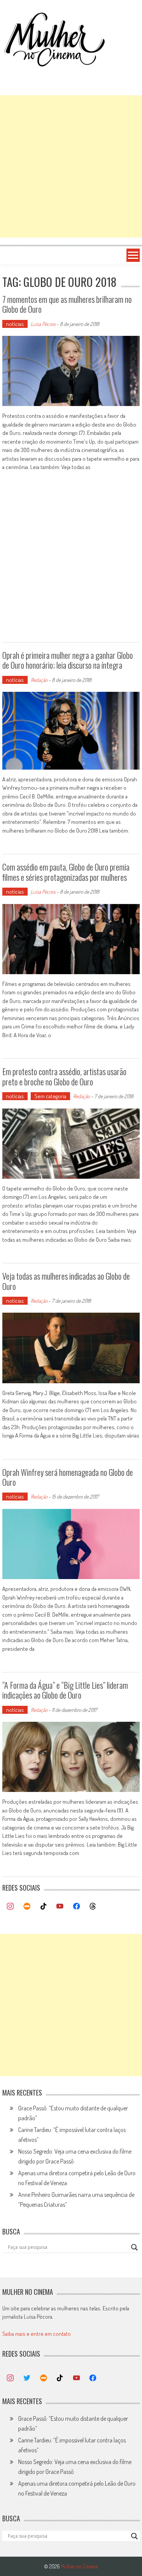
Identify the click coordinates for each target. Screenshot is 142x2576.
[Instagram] (11, 1907)
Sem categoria (50, 1096)
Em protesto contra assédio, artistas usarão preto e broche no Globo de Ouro (64, 1076)
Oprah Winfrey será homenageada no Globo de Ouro (68, 1477)
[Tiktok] (44, 1907)
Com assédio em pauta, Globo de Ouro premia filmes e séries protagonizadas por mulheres (66, 872)
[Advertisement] (71, 166)
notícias (15, 324)
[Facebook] (76, 1907)
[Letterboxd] (27, 1907)
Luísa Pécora (43, 324)
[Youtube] (60, 1907)
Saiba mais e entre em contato (37, 2334)
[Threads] (93, 1907)
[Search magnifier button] (134, 2247)
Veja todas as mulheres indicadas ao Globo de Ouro (66, 1281)
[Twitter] (27, 2378)
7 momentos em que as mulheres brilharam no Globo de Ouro (67, 304)
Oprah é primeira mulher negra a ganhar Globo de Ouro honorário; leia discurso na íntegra (68, 660)
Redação (39, 680)
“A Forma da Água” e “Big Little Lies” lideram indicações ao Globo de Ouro (65, 1690)
